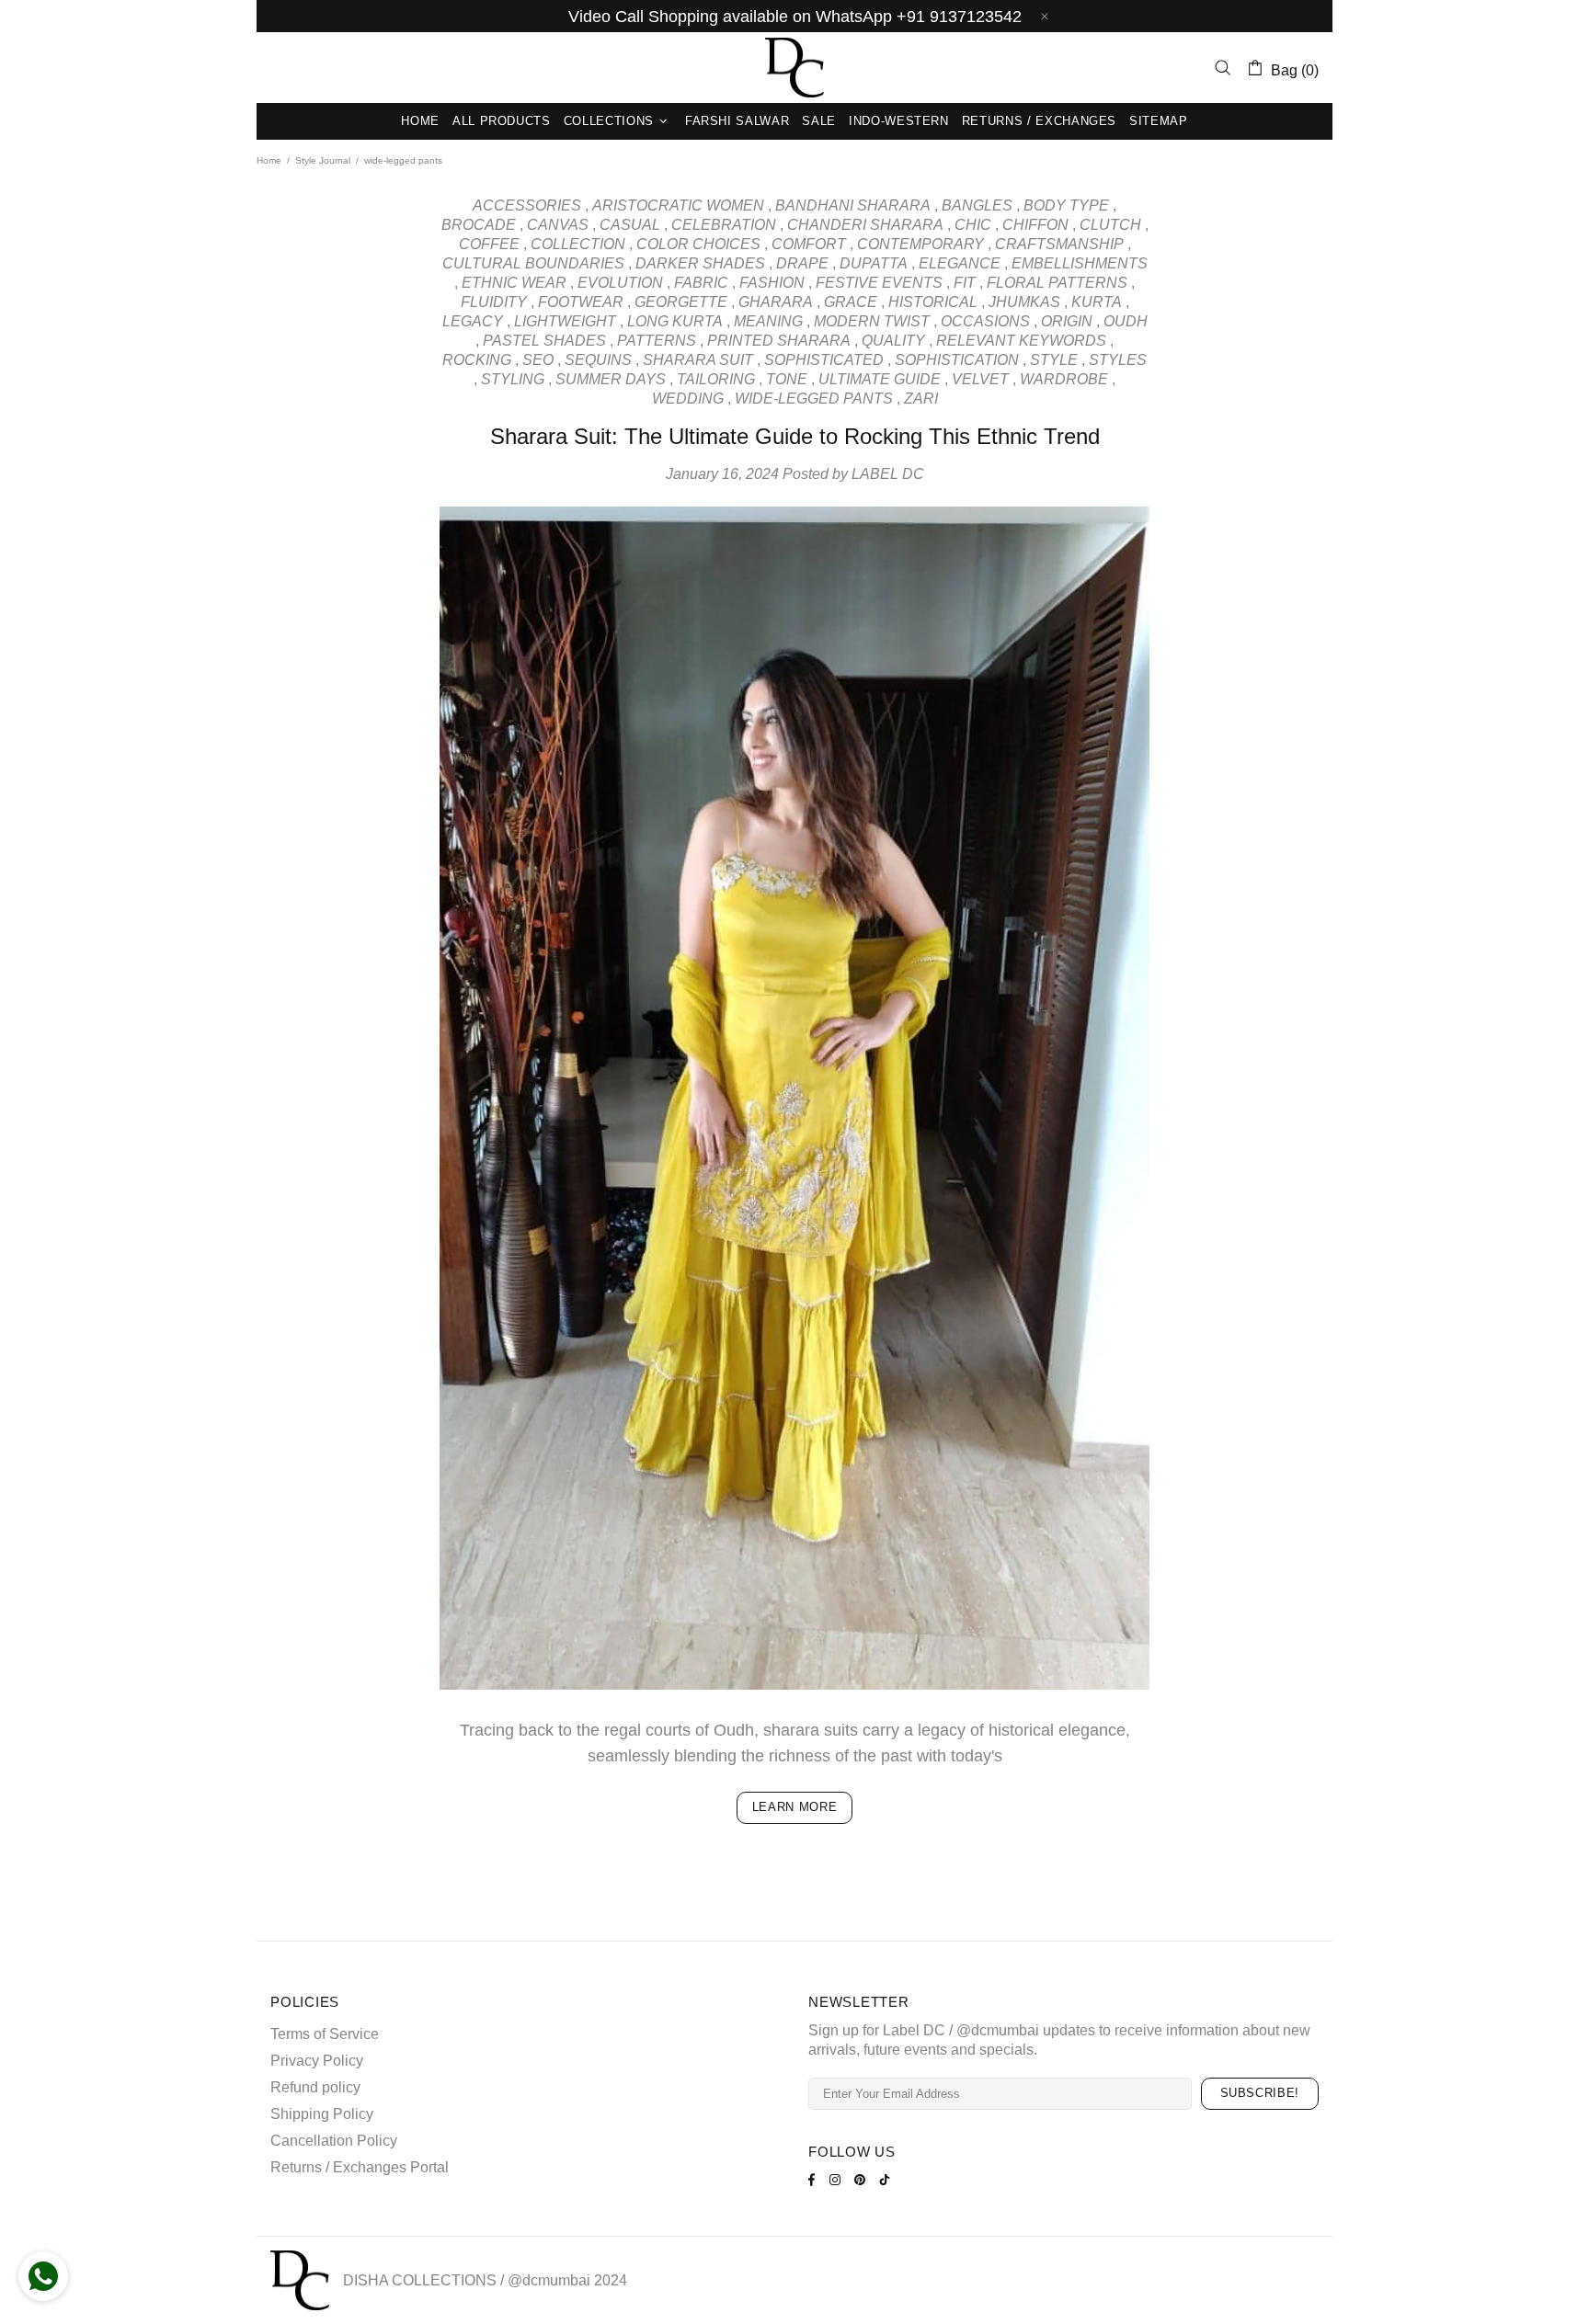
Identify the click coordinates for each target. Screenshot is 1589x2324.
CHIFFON (1035, 225)
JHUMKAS (1024, 302)
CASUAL (630, 225)
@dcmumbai (549, 2280)
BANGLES (977, 205)
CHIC (973, 225)
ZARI (921, 399)
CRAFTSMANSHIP (1059, 244)
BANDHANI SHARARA (853, 205)
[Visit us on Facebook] (814, 2180)
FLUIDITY (494, 302)
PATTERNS (657, 341)
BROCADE (479, 225)
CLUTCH (1110, 225)
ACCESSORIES (527, 205)
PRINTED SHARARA (779, 341)
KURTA (1097, 302)
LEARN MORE (795, 1807)
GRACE (851, 302)
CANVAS (558, 225)
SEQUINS (598, 360)
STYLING (513, 379)
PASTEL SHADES (544, 341)
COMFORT (809, 244)
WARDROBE (1064, 379)
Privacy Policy (317, 2061)
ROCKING (477, 360)
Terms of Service (325, 2034)
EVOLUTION (620, 283)
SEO (538, 360)
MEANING (768, 321)
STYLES (1118, 360)
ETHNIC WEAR (514, 283)
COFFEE (489, 244)
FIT (965, 283)
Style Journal (323, 160)
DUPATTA (874, 263)
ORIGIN (1067, 321)
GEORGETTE (681, 302)
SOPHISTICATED (824, 360)
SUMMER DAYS (611, 379)
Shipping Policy (322, 2114)
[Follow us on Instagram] (837, 2180)
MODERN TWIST (872, 321)
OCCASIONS (985, 321)
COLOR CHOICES (698, 244)
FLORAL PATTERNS (1057, 283)
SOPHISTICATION (957, 360)
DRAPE (802, 263)
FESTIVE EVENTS (879, 283)
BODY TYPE (1066, 205)
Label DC (794, 68)
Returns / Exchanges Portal (360, 2167)
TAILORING (716, 379)
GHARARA (776, 302)
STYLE (1054, 360)
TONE (787, 379)
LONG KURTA (675, 321)
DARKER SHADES (700, 263)
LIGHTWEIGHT (565, 321)
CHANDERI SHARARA (865, 225)
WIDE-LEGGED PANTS (814, 399)
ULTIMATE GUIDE (880, 379)
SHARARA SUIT (698, 360)
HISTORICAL (933, 302)
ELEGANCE (960, 263)
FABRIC (701, 283)
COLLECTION (578, 244)
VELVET (980, 379)
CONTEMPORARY (920, 244)
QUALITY (893, 341)
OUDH (1126, 321)
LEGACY (473, 321)
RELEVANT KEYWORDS (1021, 341)
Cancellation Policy (334, 2141)
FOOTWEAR (581, 302)
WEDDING (688, 399)
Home (269, 160)
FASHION (772, 283)
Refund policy (315, 2087)
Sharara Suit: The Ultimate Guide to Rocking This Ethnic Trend (795, 436)
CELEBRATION (724, 225)
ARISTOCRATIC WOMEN (678, 205)
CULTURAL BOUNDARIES (533, 263)
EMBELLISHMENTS (1080, 263)
